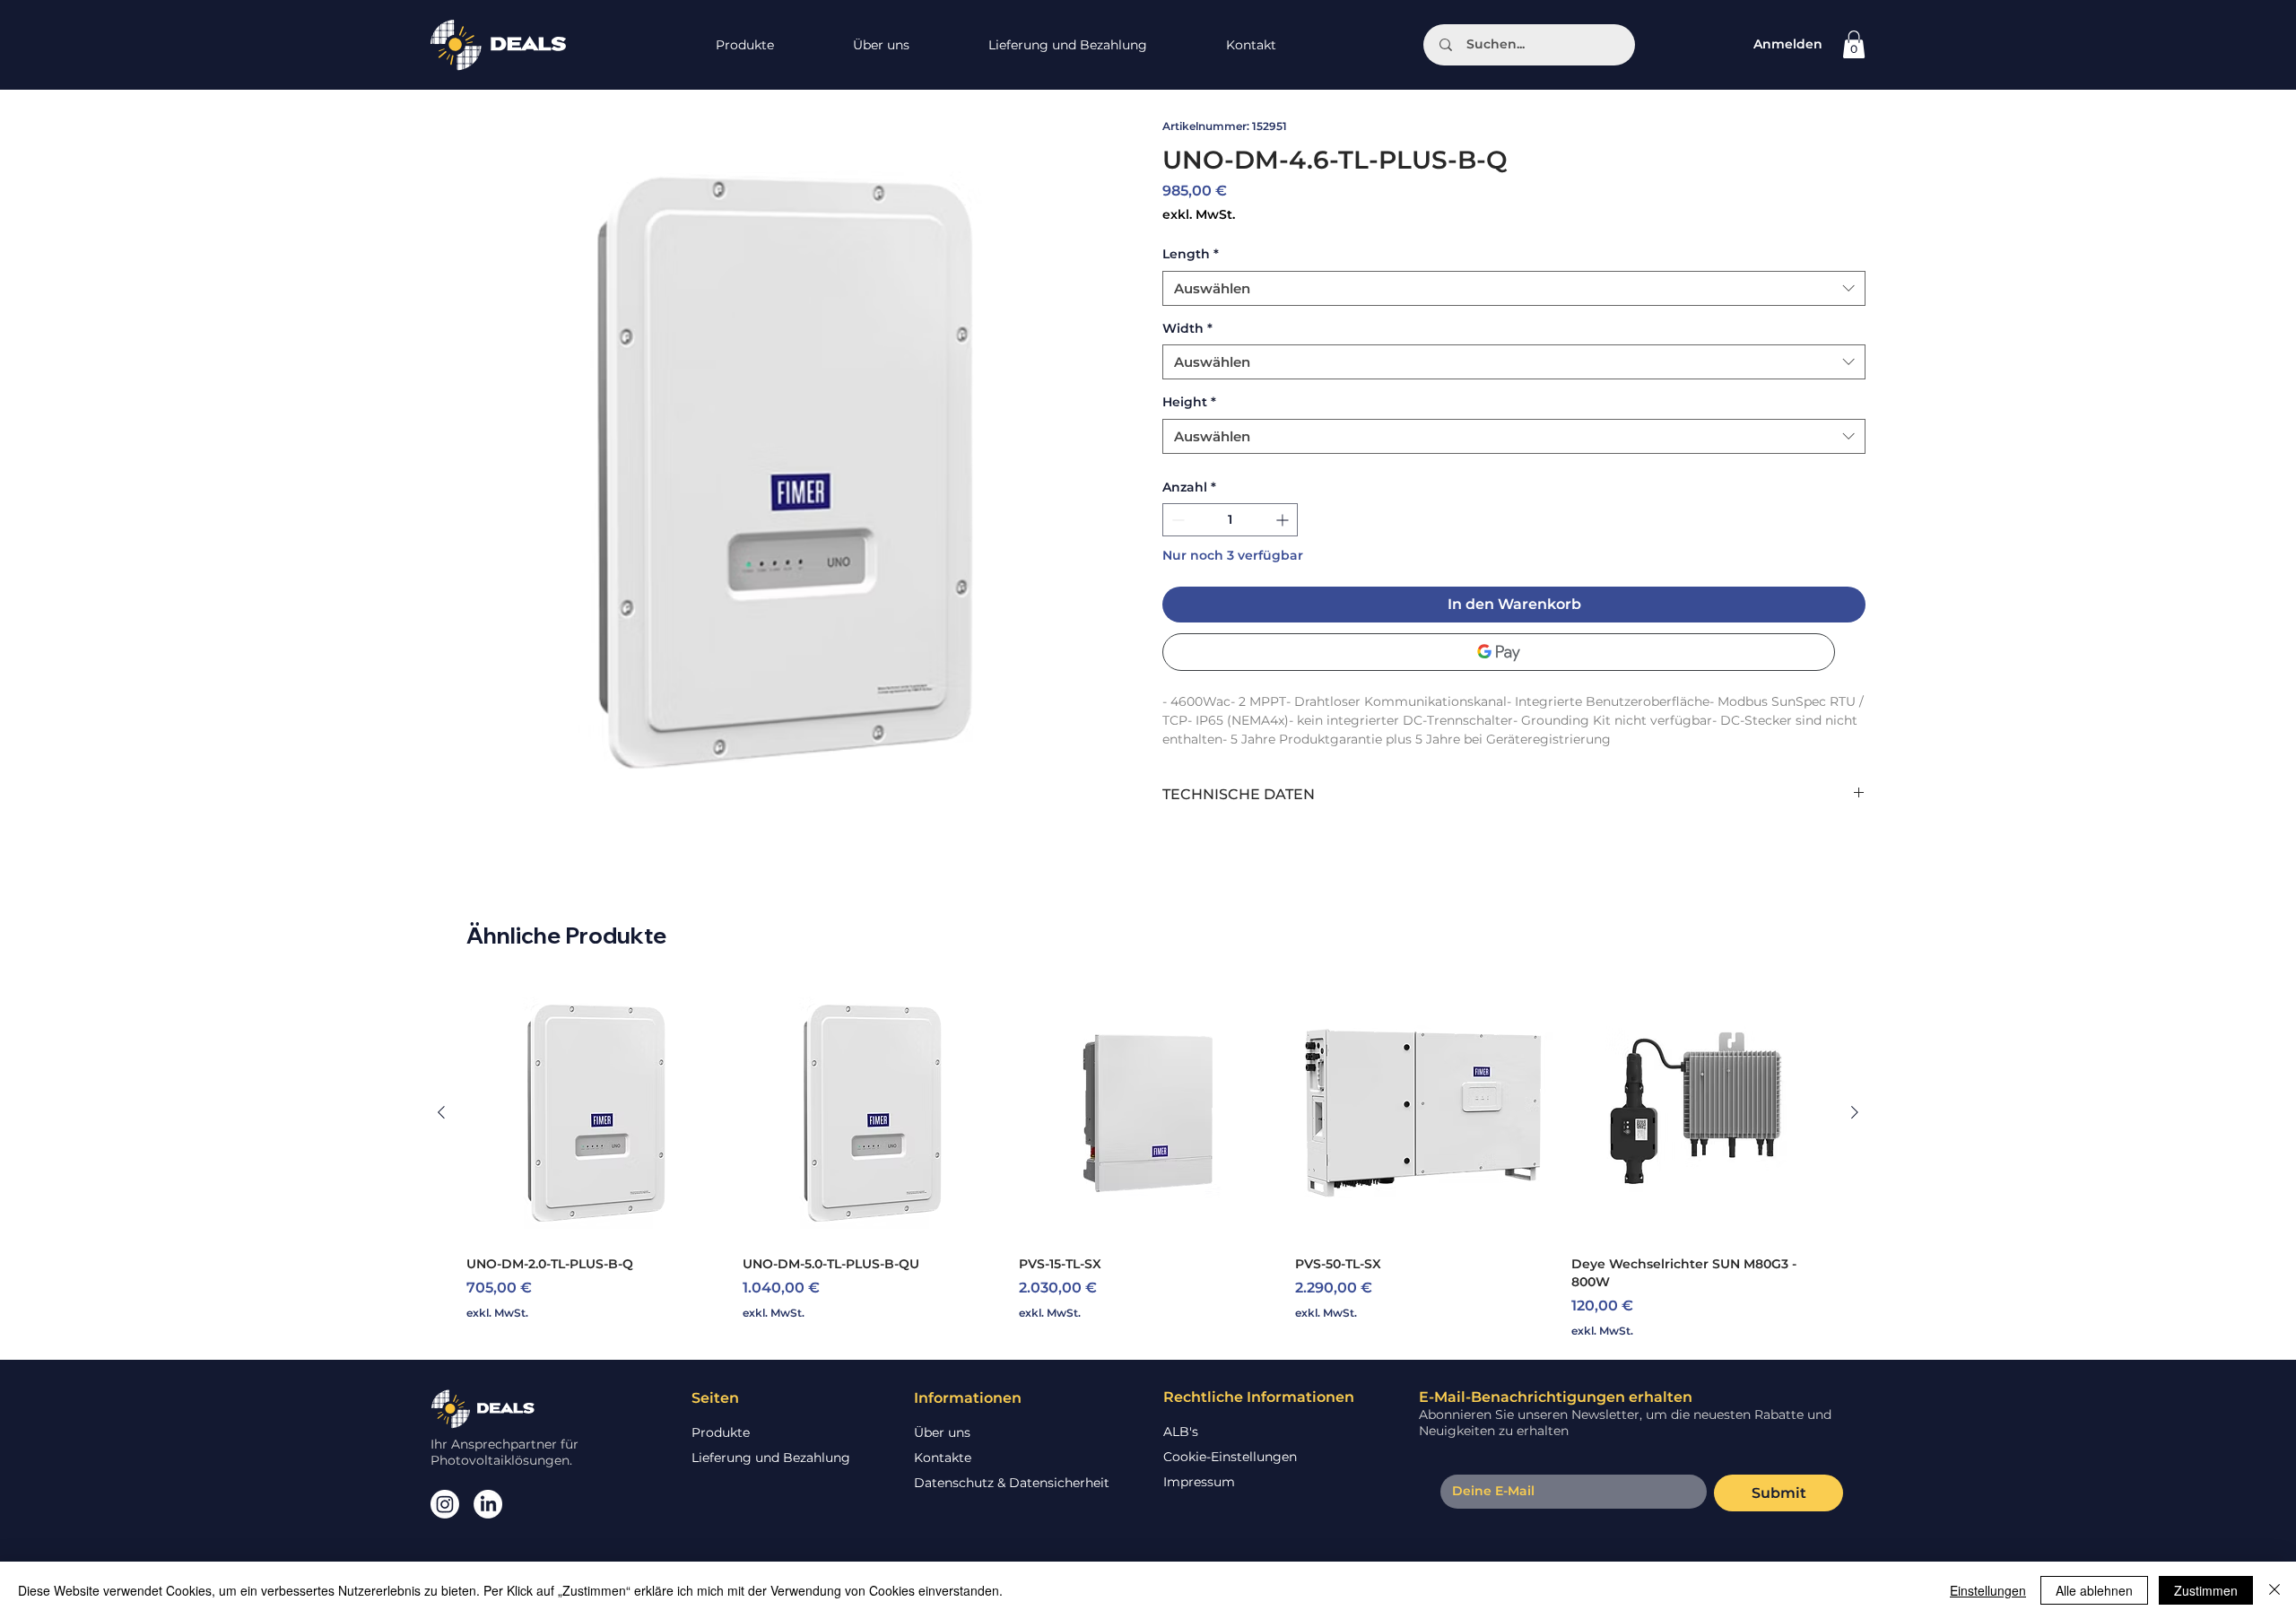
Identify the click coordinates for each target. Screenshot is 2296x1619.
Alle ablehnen (2094, 1590)
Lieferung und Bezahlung (771, 1458)
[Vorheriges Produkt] (441, 1112)
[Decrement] (1176, 520)
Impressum (1199, 1482)
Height (1189, 402)
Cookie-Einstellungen (1230, 1457)
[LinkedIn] (488, 1504)
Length (1191, 254)
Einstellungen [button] (1988, 1590)
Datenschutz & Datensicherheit (1012, 1483)
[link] (1854, 44)
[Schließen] (2274, 1590)
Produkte (721, 1432)
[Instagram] (445, 1504)
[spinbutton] (1230, 520)
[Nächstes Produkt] (1855, 1112)
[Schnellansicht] (596, 1112)
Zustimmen (2206, 1590)
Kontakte (943, 1458)
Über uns (942, 1432)
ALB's (1181, 1432)
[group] (1148, 1161)
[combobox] (1514, 288)
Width (1187, 328)
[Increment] (1284, 520)
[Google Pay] (1499, 652)
